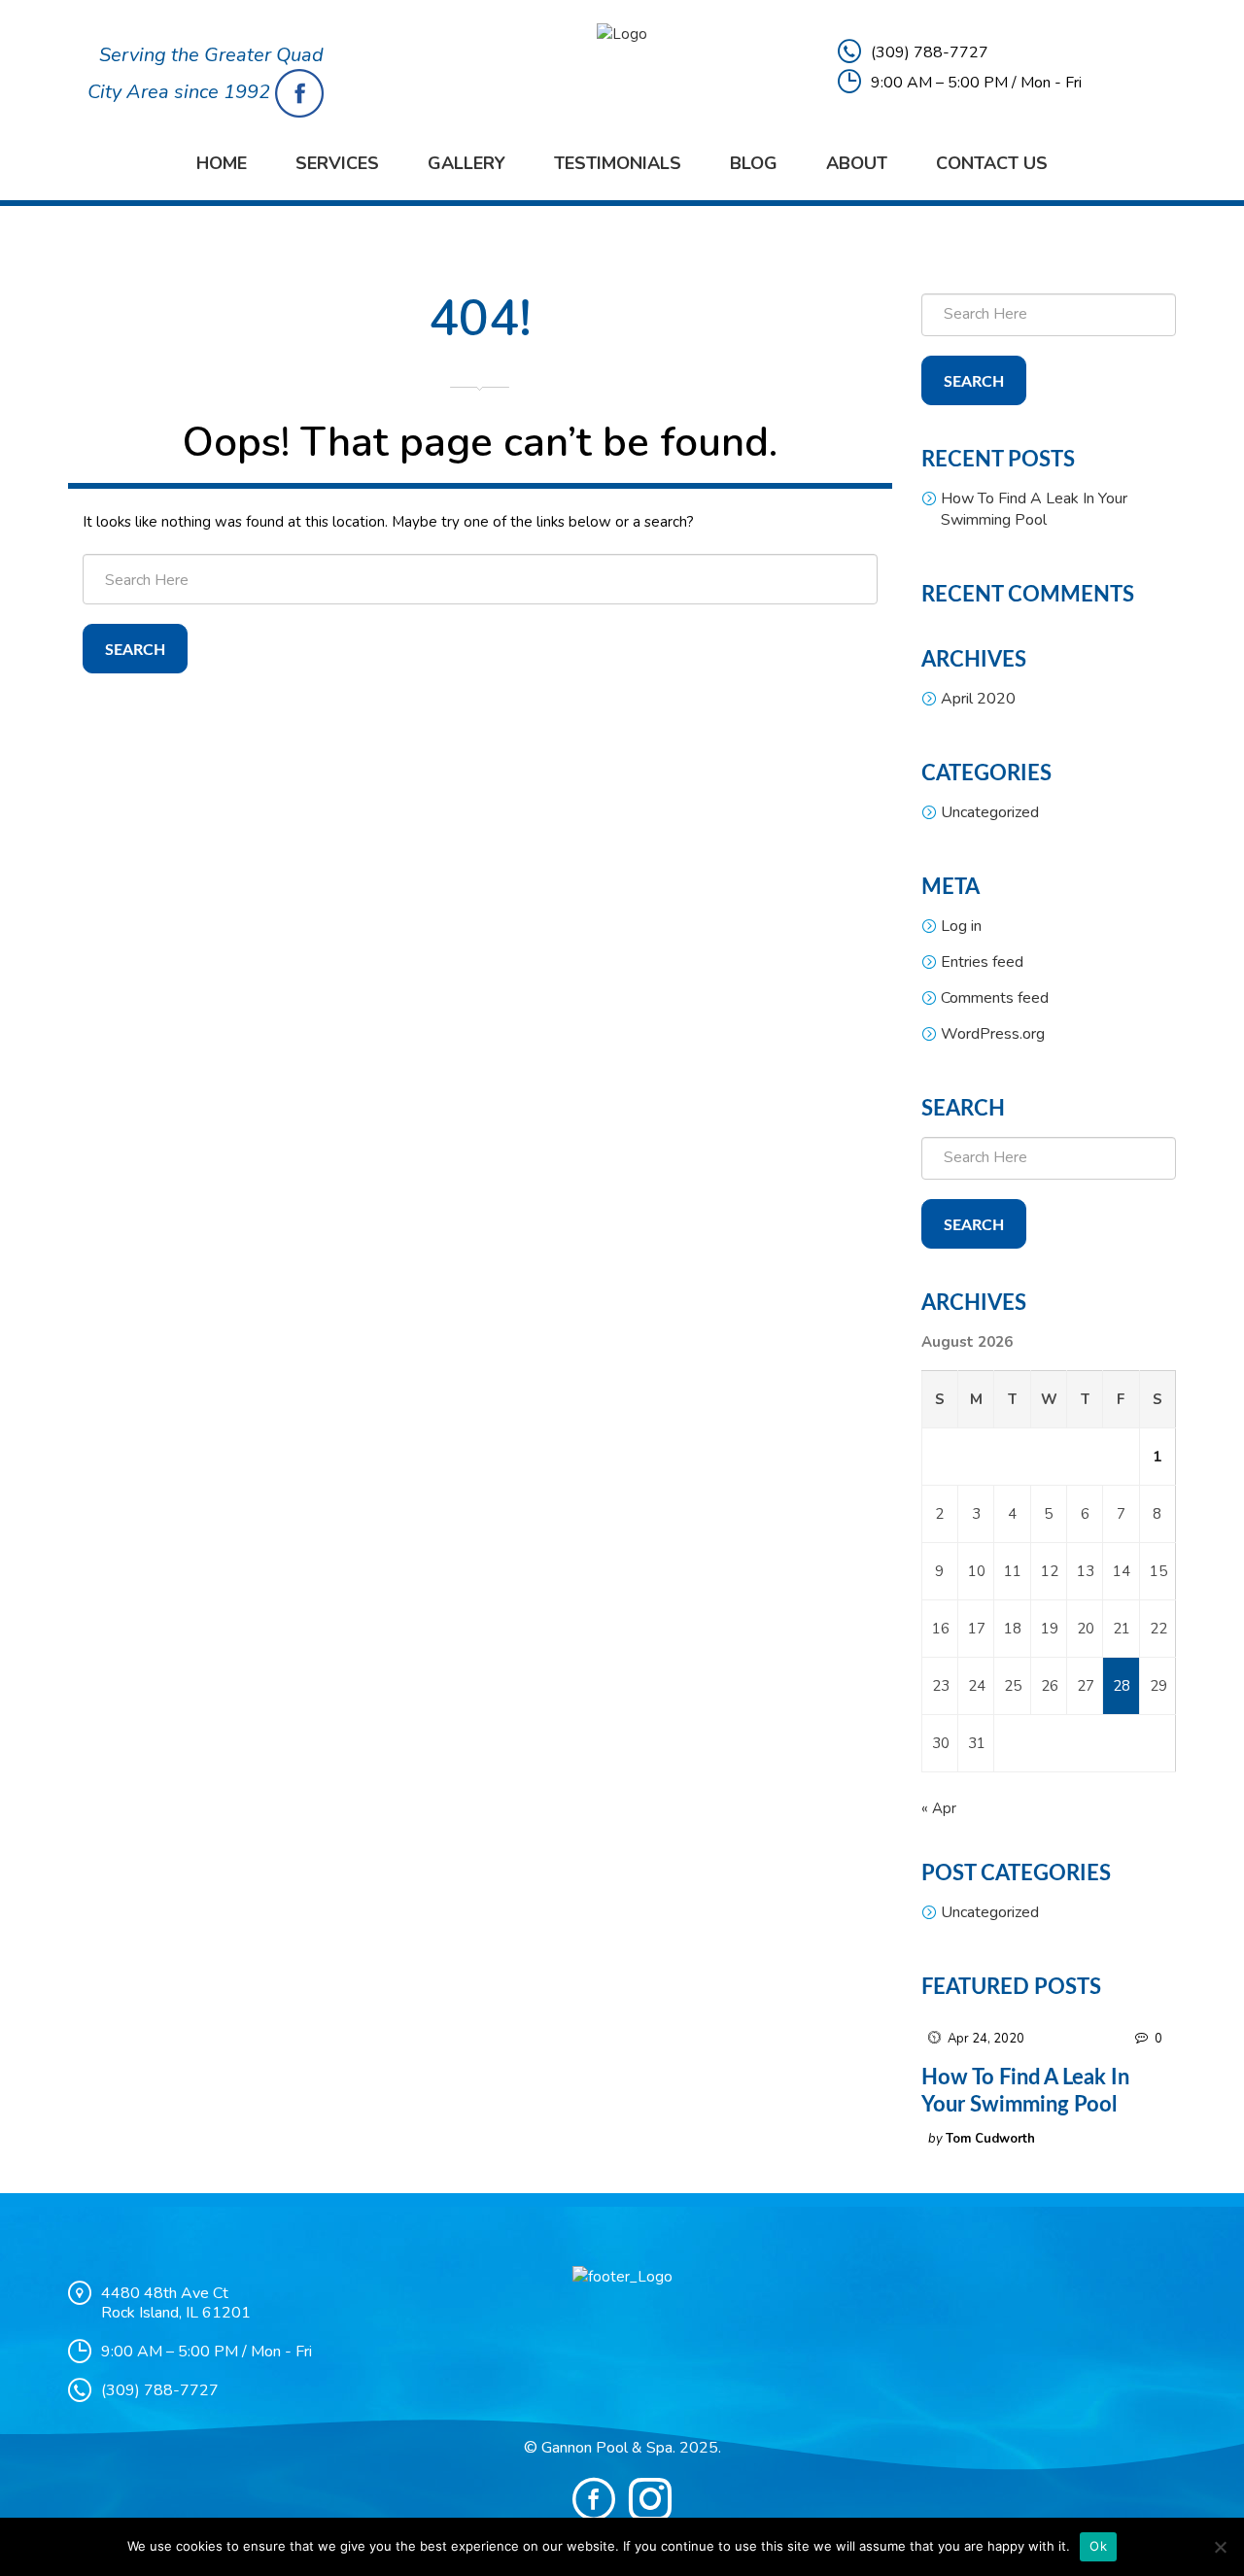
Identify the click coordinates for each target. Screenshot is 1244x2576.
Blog (754, 163)
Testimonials (618, 163)
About (857, 163)
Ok (1098, 2546)
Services (337, 163)
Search (135, 650)
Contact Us (992, 163)
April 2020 (978, 699)
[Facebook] (594, 2499)
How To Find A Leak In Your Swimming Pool (1034, 509)
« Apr (939, 1808)
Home (222, 163)
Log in (961, 926)
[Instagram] (650, 2499)
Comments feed (995, 998)
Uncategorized (990, 812)
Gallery (466, 163)
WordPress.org (993, 1034)
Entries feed (982, 962)
